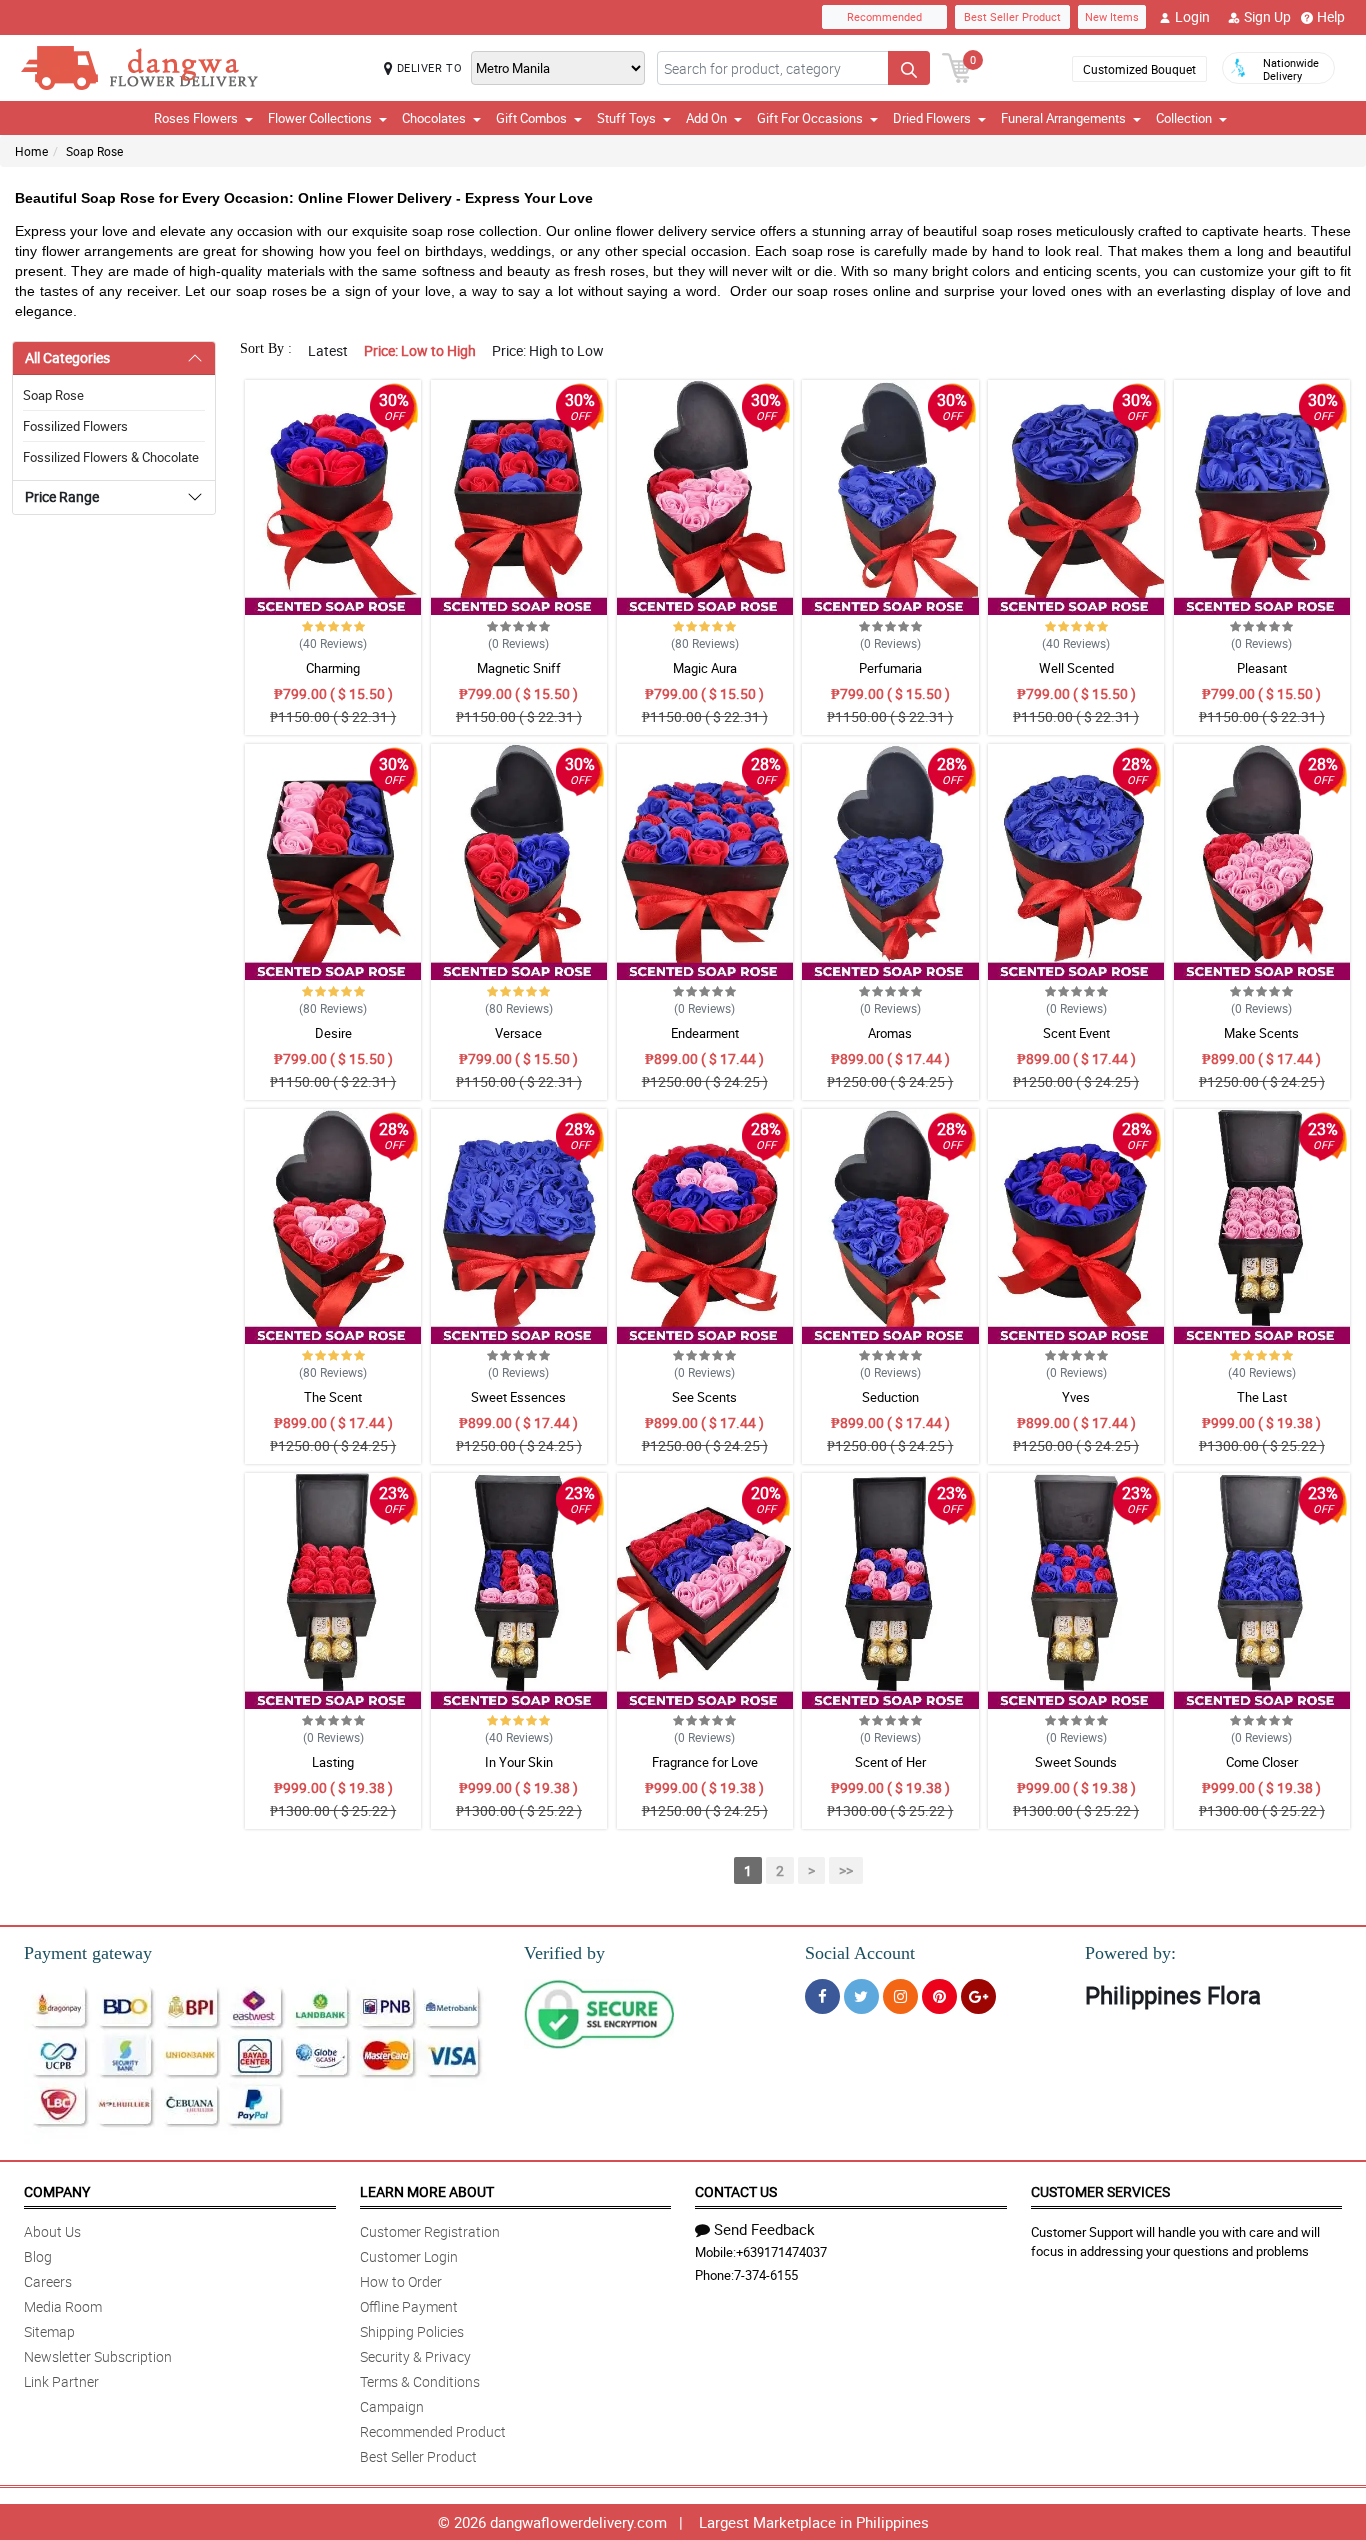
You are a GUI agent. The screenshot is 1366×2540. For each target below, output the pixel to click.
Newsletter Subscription (98, 2356)
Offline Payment (409, 2306)
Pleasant (1262, 668)
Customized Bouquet (1139, 69)
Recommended (884, 16)
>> (846, 1870)
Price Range (62, 496)
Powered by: (1130, 1953)
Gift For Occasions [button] (810, 118)
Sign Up (1267, 16)
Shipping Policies (412, 2331)
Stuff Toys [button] (626, 118)
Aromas (890, 1033)
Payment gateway (88, 1953)
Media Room (63, 2306)
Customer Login (409, 2256)
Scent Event (1076, 1033)
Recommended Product (433, 2431)
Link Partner (61, 2381)
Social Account (860, 1953)
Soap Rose (94, 151)
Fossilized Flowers (75, 426)
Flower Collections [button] (320, 118)
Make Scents (1261, 1033)
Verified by (564, 1953)
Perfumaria (890, 668)
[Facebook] (822, 1996)
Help (1331, 16)
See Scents (704, 1397)
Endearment (705, 1033)
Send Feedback (764, 2229)
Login (1192, 16)
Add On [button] (706, 118)
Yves (1076, 1397)
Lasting (333, 1762)
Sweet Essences (518, 1397)
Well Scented (1076, 668)
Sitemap (49, 2331)
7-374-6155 (766, 2275)
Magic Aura (705, 668)
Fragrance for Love (705, 1762)
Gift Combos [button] (531, 118)
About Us (52, 2231)
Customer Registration (430, 2231)
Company (57, 2191)
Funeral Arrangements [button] (1063, 118)
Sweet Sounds (1076, 1762)
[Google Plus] (978, 1996)
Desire (333, 1033)
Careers (48, 2281)
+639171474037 (781, 2252)
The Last (1262, 1397)
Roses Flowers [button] (196, 118)
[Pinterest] (939, 1996)
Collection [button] (1184, 118)
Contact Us (736, 2191)
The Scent (333, 1397)
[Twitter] (861, 1996)
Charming (333, 668)
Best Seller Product (1012, 16)
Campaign (392, 2406)
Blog (38, 2256)
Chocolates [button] (434, 118)
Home (31, 151)
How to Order (401, 2281)
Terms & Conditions (420, 2381)
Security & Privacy (415, 2356)
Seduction (890, 1397)
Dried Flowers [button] (932, 118)
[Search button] (909, 68)
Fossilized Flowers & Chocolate (111, 457)
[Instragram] (900, 1996)
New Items (1112, 16)
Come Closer (1262, 1762)
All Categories (67, 357)
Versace (518, 1033)
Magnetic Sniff (519, 668)
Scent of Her (890, 1762)
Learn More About (427, 2191)
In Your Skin (519, 1762)
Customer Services (1100, 2191)
